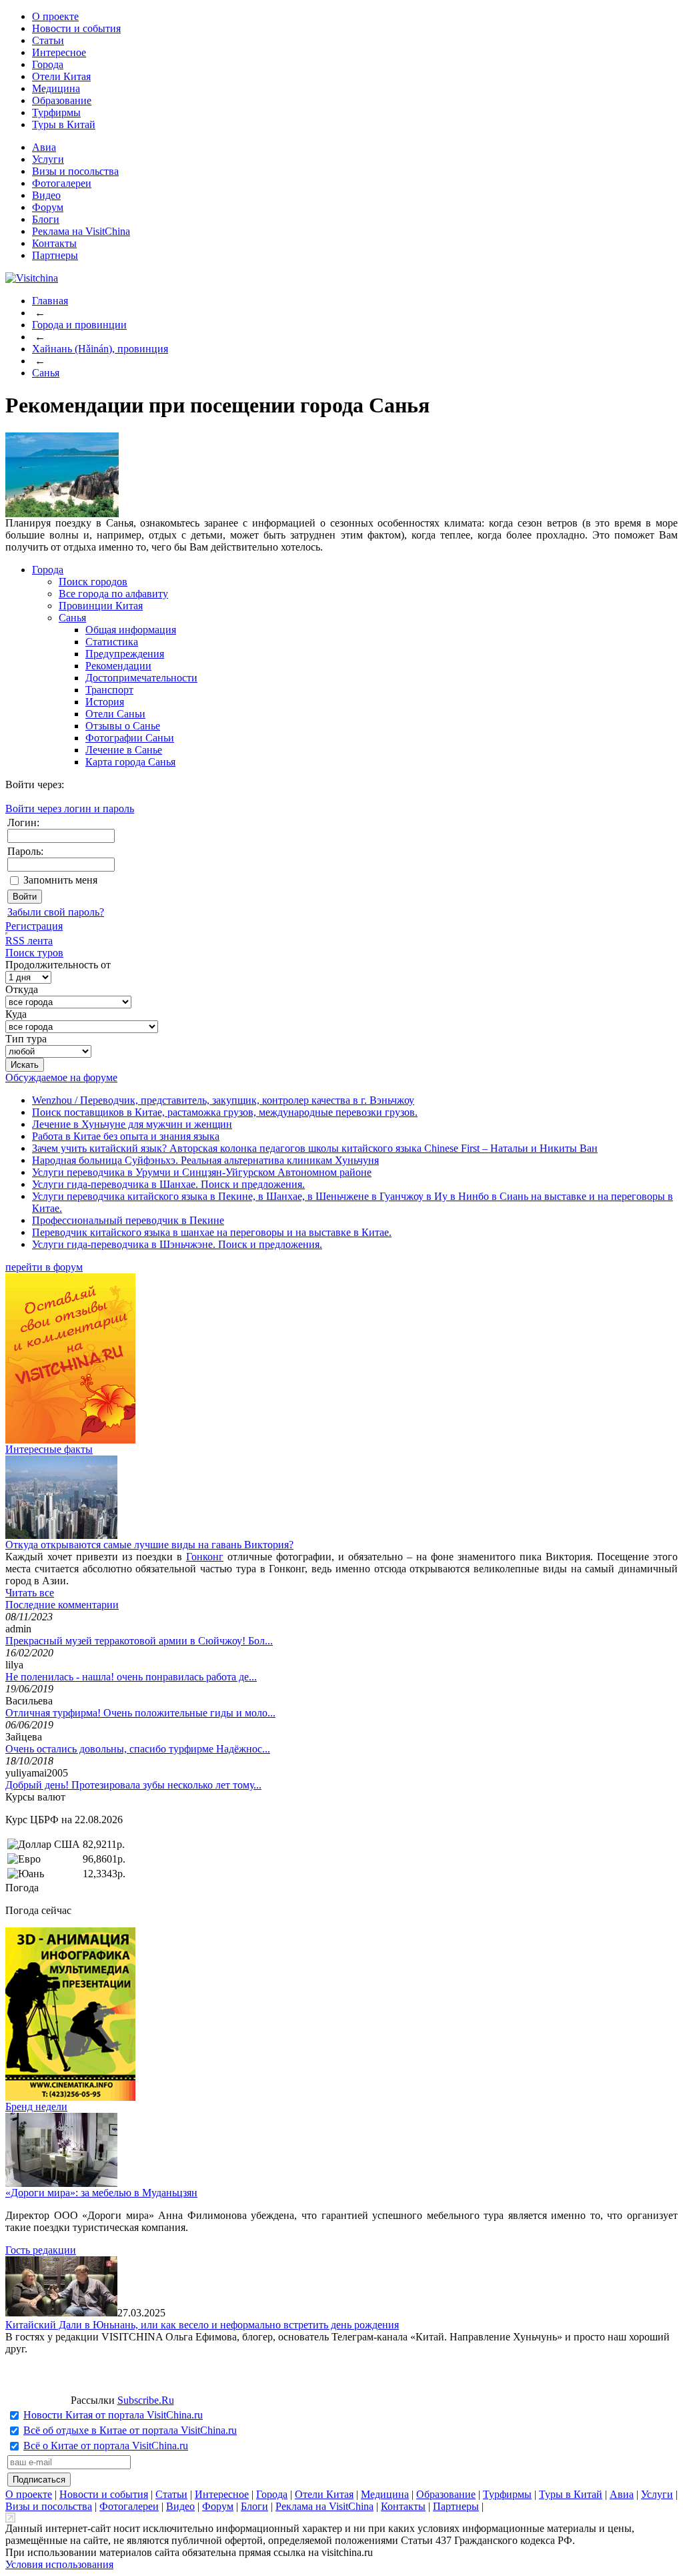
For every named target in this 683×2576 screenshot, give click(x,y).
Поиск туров (34, 953)
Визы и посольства (75, 171)
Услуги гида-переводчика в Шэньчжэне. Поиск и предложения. (177, 1244)
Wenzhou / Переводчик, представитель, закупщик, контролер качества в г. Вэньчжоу (223, 1100)
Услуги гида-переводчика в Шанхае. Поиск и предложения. (168, 1184)
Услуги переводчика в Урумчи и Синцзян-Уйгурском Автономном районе (202, 1172)
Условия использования (59, 2564)
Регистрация (34, 926)
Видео (46, 195)
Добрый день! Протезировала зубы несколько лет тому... (133, 1785)
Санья (46, 373)
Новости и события (76, 28)
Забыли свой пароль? (56, 912)
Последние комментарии (62, 1605)
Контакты (54, 243)
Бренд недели (36, 2107)
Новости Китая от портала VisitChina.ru (113, 2415)
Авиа (44, 147)
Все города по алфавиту (113, 594)
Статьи (48, 40)
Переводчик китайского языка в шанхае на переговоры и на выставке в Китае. (212, 1232)
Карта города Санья (130, 762)
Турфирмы (56, 112)
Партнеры (55, 255)
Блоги (46, 219)
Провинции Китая (101, 606)
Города (48, 64)
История (105, 702)
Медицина (56, 88)
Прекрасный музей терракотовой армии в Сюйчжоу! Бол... (139, 1641)
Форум (48, 207)
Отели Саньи (115, 714)
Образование (62, 100)
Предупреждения (125, 654)
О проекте (55, 16)
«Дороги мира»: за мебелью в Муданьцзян (101, 2193)
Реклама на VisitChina (81, 231)
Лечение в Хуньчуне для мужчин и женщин (132, 1124)
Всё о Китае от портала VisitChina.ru (106, 2446)
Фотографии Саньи (130, 738)
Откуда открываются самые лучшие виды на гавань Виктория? (149, 1545)
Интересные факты (49, 1449)
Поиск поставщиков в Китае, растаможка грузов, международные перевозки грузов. (225, 1112)
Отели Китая (61, 76)
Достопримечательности (141, 678)
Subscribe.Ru (146, 2400)
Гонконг (205, 1557)
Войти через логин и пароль (70, 809)
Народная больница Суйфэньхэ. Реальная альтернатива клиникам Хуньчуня (205, 1160)
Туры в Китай (64, 124)
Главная (50, 301)
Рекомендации (118, 666)
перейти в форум (44, 1267)
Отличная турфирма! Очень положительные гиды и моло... (140, 1713)
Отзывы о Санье (123, 726)
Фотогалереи (62, 183)
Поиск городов (93, 582)
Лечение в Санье (124, 750)
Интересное (59, 52)
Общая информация (131, 630)
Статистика (112, 642)
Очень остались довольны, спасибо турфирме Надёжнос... (138, 1749)
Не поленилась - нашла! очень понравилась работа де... (131, 1677)
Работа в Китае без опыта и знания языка (126, 1136)
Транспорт (109, 690)
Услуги (48, 159)
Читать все (30, 1593)
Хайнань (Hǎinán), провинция (100, 349)
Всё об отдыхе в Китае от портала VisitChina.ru (130, 2430)
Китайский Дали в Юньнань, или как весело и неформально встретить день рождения (202, 2325)
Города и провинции (79, 325)
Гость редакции (41, 2250)
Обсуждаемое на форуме (61, 1077)
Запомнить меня (60, 880)
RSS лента (29, 941)
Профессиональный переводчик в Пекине (128, 1220)
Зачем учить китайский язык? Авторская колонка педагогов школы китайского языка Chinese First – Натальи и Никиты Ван (315, 1148)
